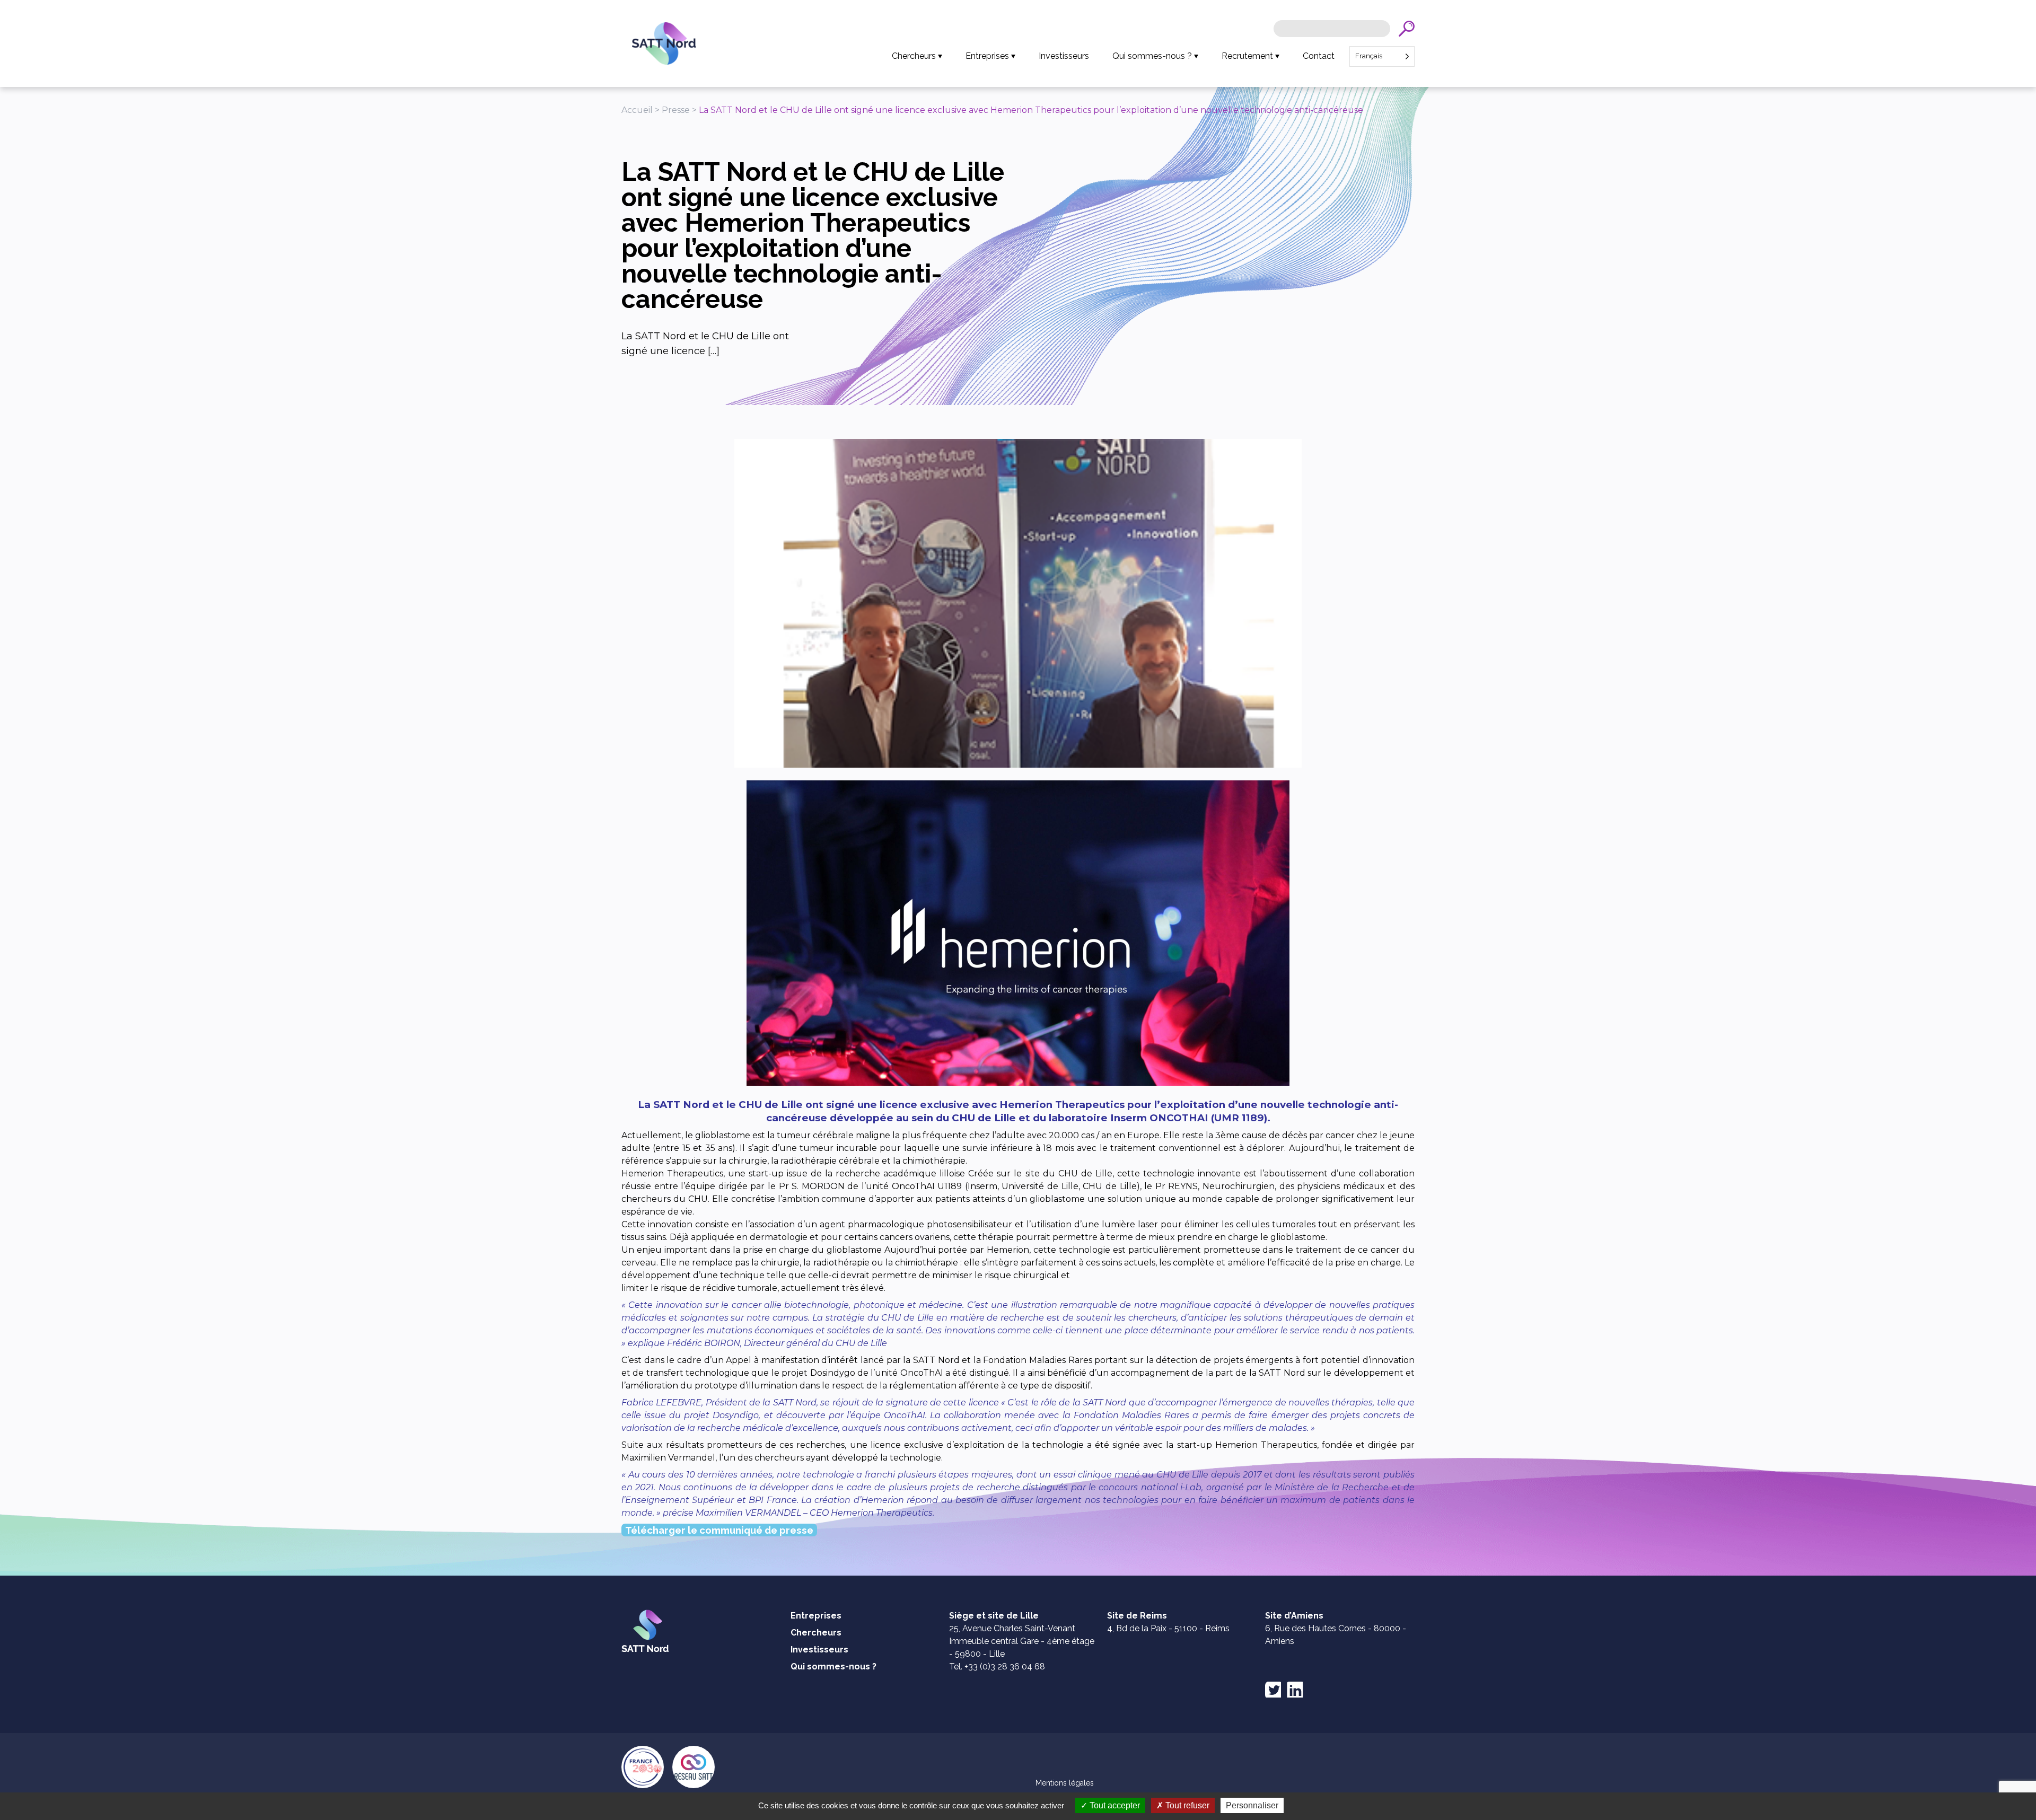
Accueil (637, 110)
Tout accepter (1114, 1805)
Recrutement (1247, 56)
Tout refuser (1186, 1805)
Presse (676, 110)
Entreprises (987, 56)
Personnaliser (1252, 1805)
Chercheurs (914, 56)
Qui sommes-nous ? (1152, 56)
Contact (1319, 56)
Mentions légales (1065, 1783)
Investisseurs (1064, 56)
